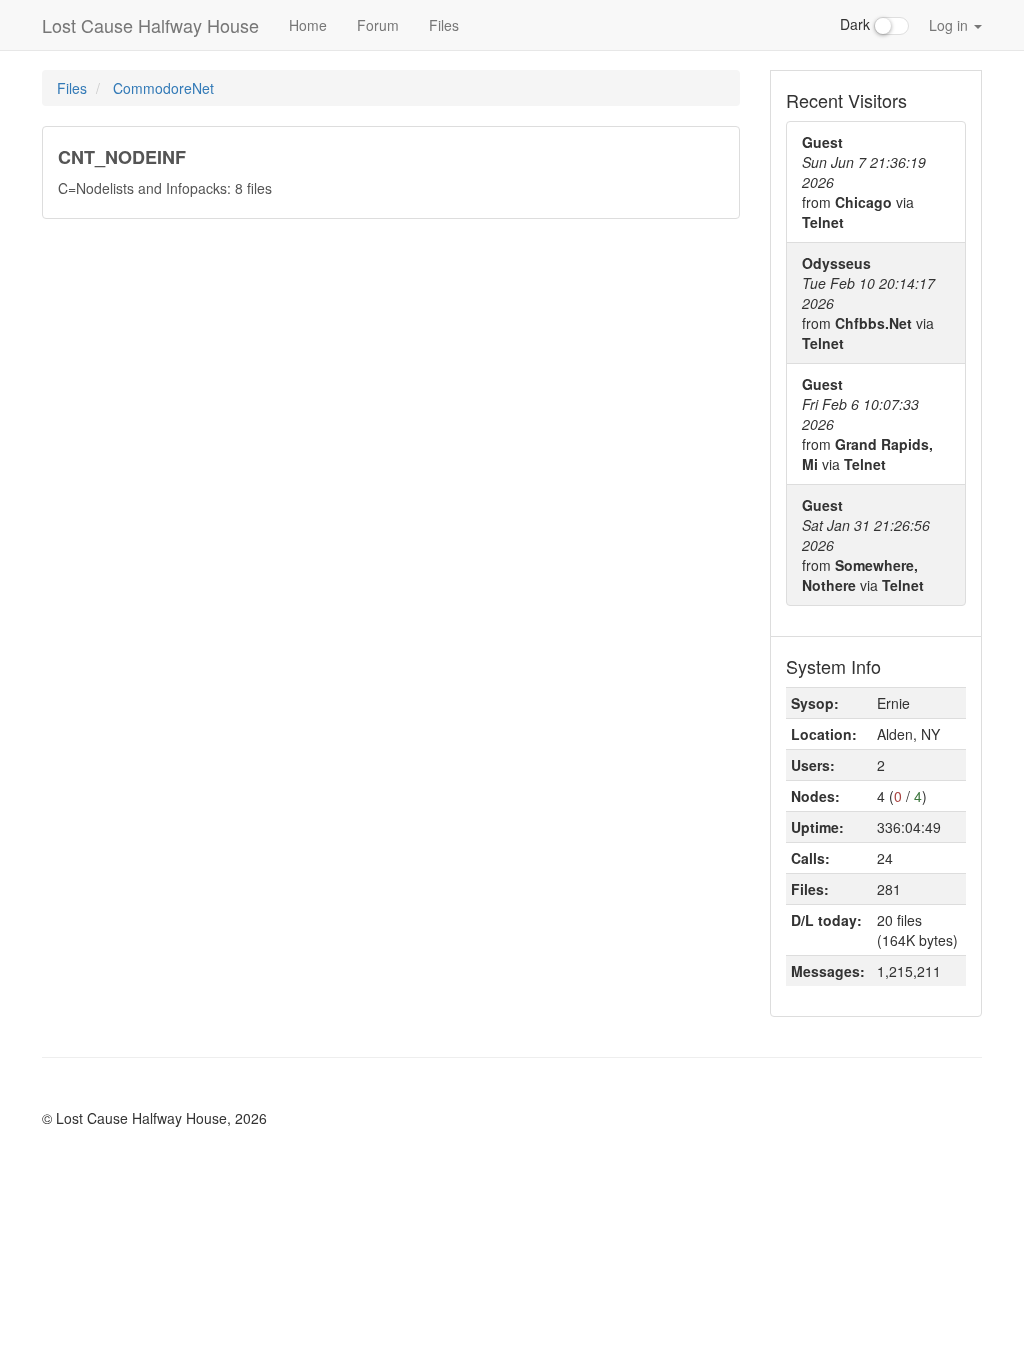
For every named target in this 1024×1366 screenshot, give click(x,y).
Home (308, 25)
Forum (378, 25)
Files (444, 25)
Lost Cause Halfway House (150, 25)
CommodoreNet (163, 88)
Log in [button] (950, 25)
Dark (857, 24)
